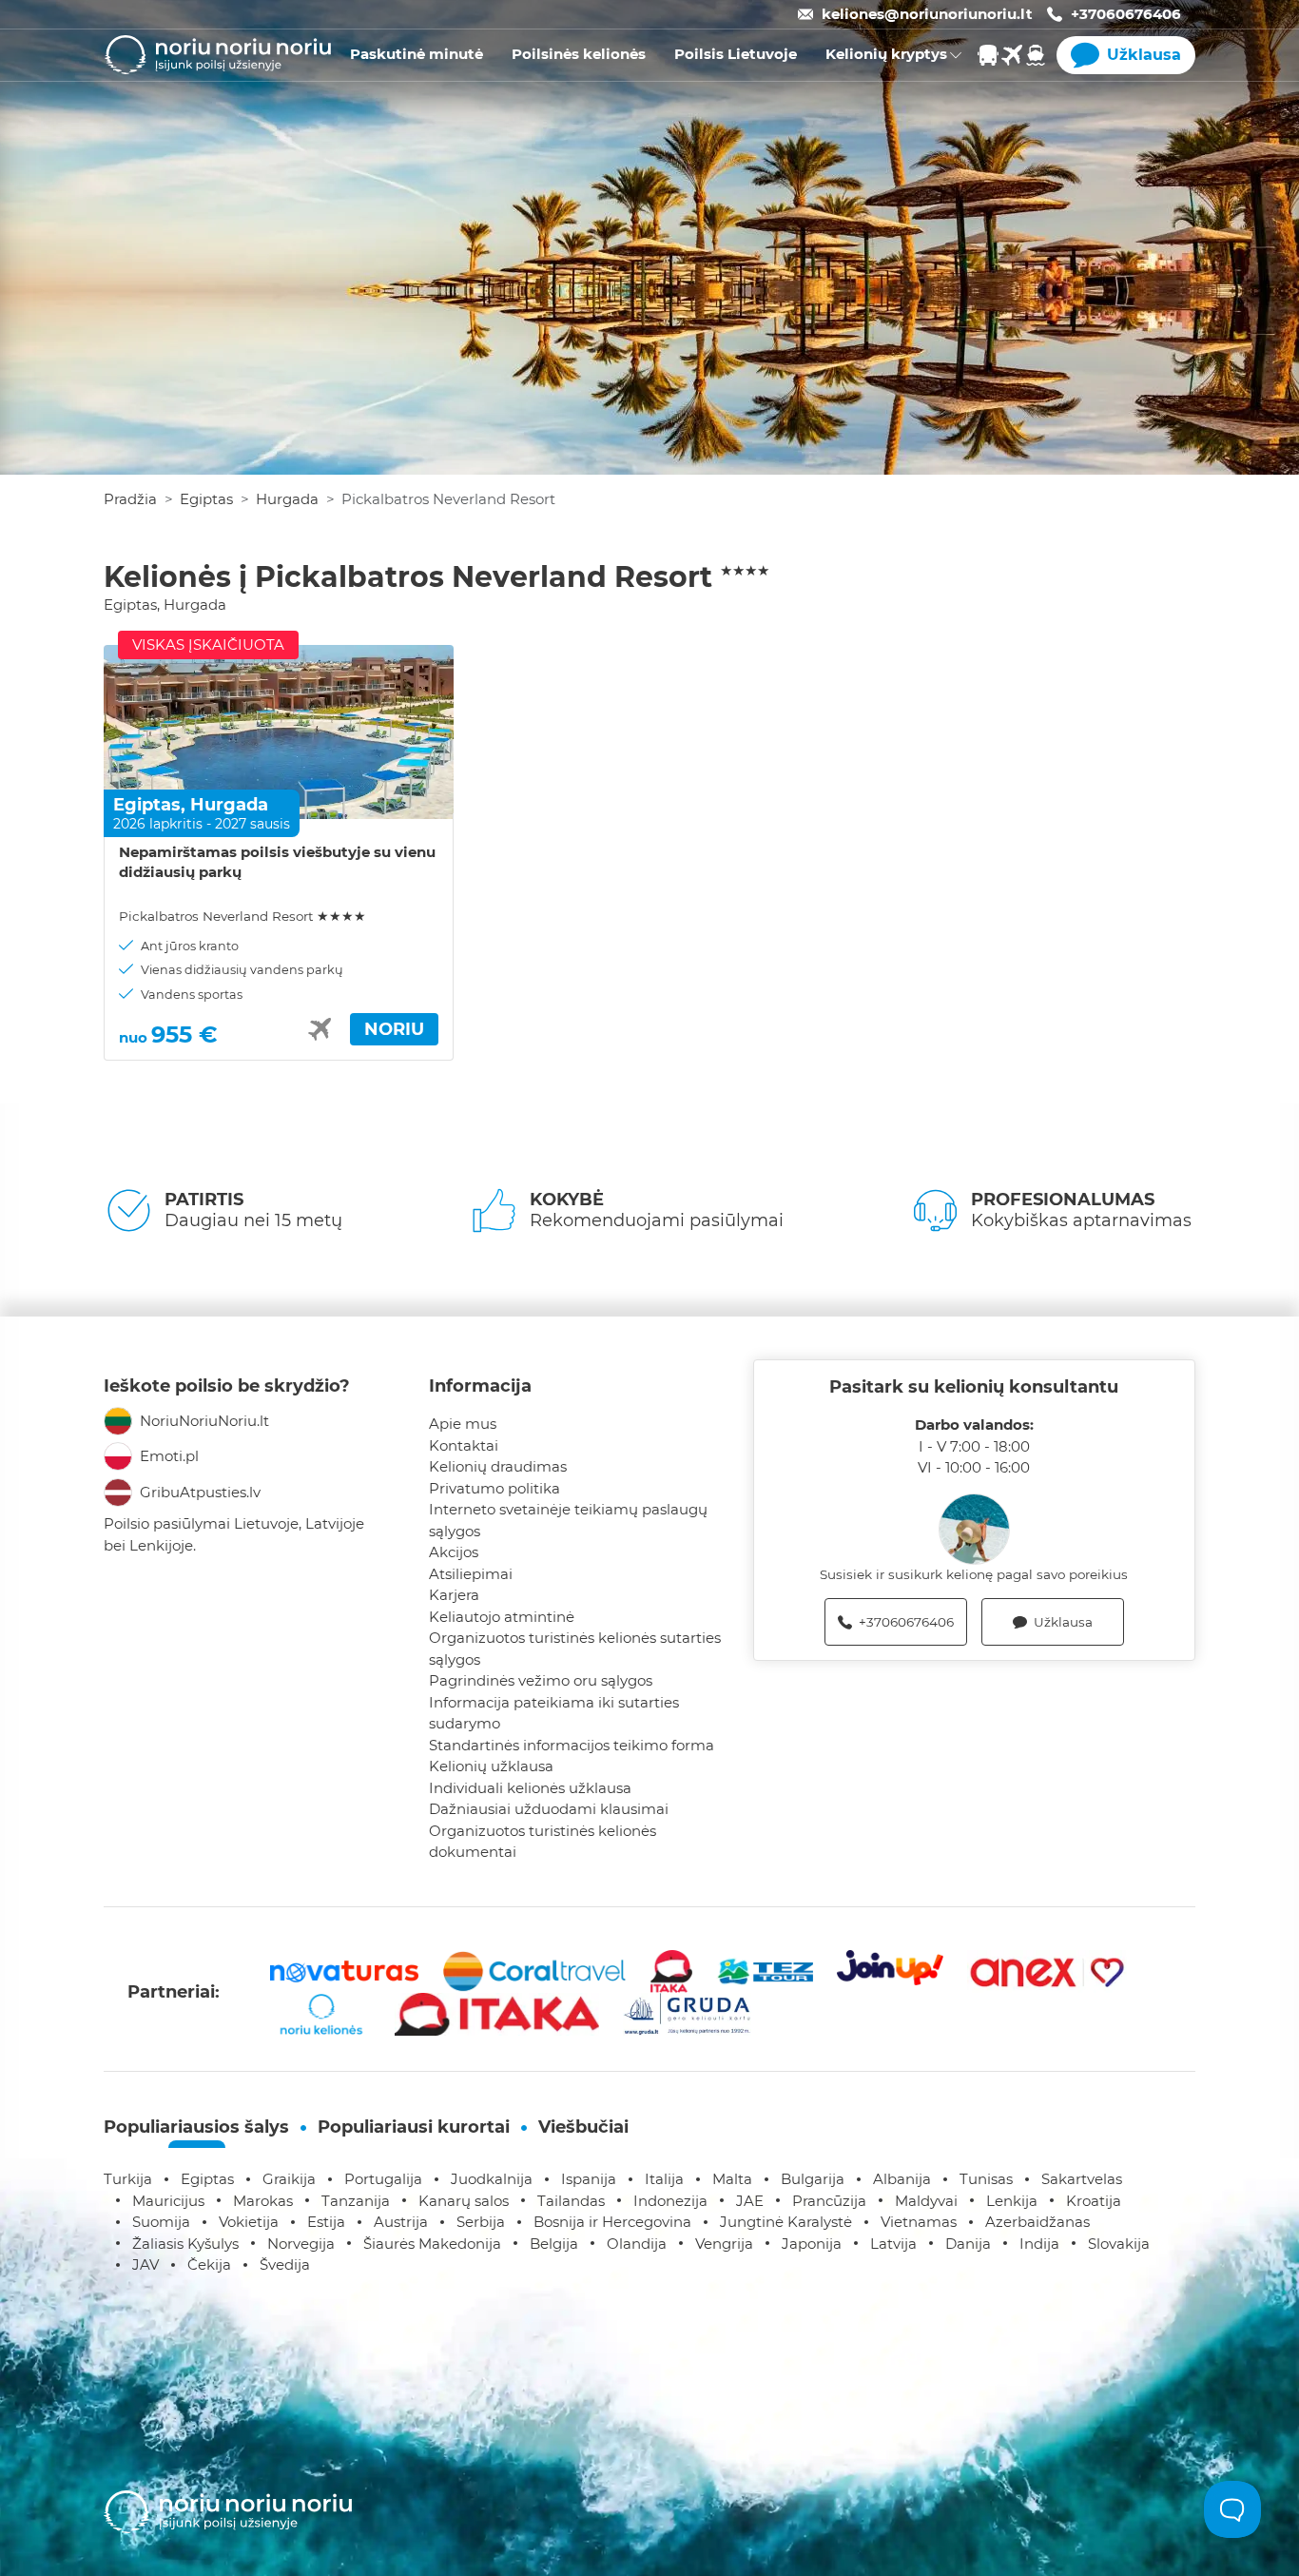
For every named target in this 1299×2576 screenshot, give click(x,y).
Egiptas (206, 499)
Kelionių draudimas (498, 1466)
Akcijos (454, 1552)
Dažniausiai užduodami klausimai (549, 1809)
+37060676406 (1126, 14)
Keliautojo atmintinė (502, 1617)
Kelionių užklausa (491, 1766)
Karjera (454, 1595)
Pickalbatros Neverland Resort (242, 916)
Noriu (394, 1029)
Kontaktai (464, 1445)
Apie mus (463, 1424)
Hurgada (287, 499)
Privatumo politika (494, 1488)
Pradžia (130, 499)
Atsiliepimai (471, 1574)
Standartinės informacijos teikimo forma (572, 1745)
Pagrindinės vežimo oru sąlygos (541, 1680)
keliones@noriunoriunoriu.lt (927, 14)
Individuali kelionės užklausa (530, 1788)
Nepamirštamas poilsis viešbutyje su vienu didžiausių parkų (277, 862)
